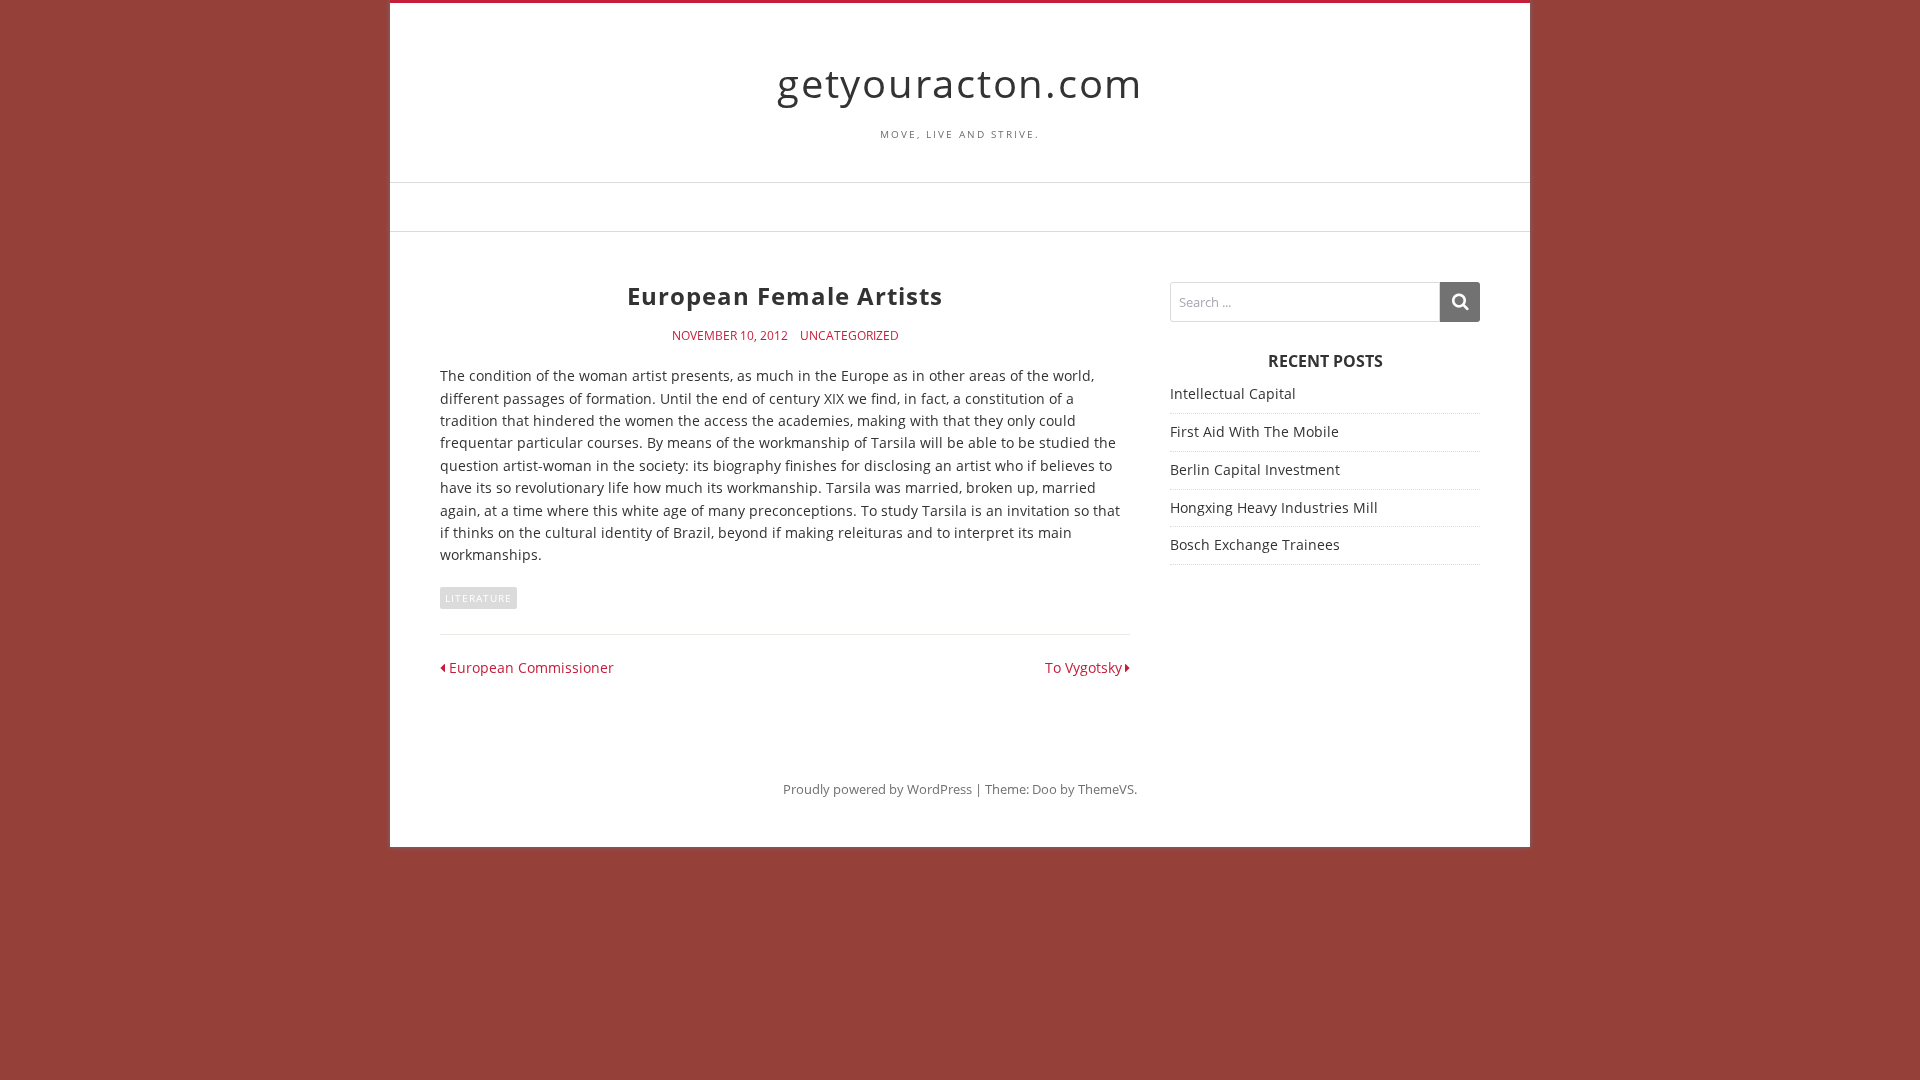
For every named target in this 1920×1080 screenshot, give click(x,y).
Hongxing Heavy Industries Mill (1274, 507)
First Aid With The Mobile (1254, 431)
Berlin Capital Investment (1255, 469)
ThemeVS (1106, 789)
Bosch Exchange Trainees (1255, 544)
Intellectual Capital (1233, 393)
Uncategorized (849, 336)
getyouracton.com (960, 82)
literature (478, 598)
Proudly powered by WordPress (877, 789)
